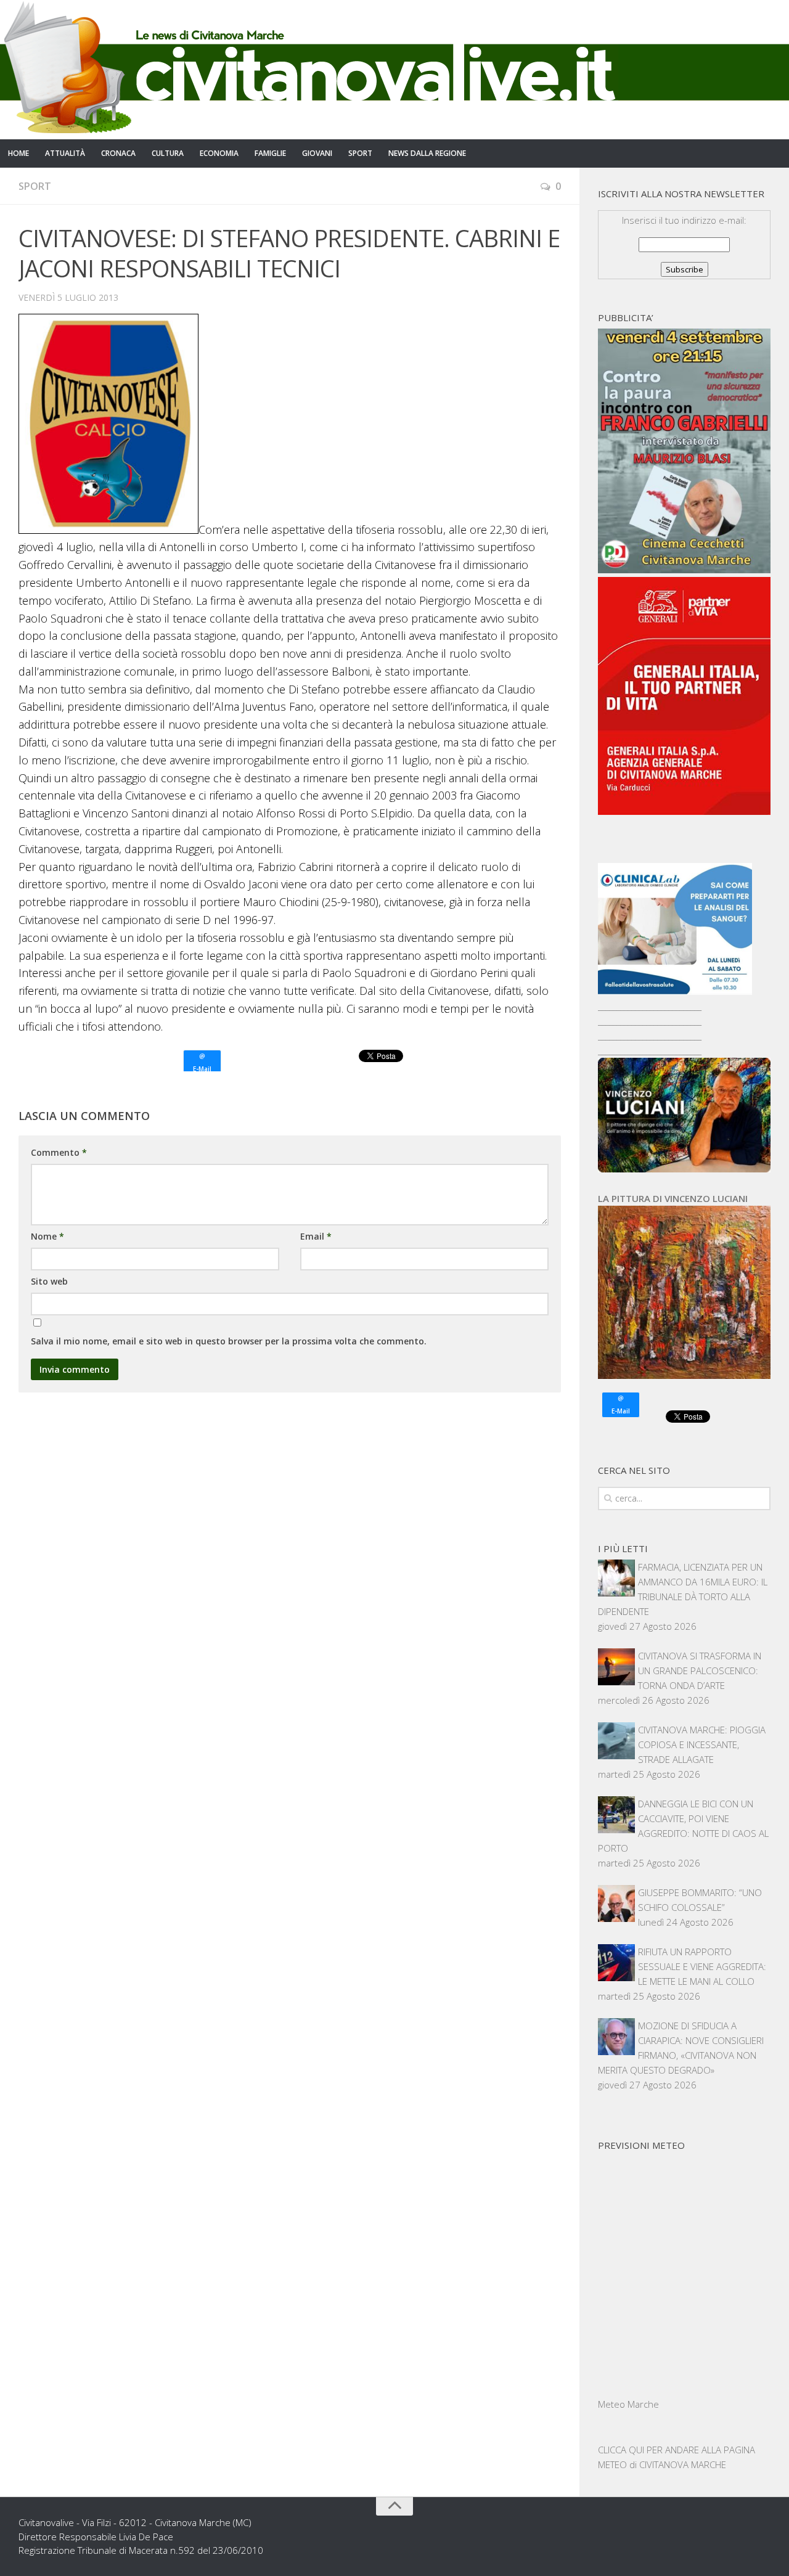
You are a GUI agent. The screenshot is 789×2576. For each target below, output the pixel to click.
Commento (59, 1152)
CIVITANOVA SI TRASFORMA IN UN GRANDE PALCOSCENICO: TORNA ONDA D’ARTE (700, 1670)
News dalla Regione (427, 153)
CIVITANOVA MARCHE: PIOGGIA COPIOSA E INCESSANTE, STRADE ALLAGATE (702, 1744)
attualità (65, 153)
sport (360, 153)
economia (219, 153)
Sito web (49, 1281)
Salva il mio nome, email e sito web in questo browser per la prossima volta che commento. (229, 1341)
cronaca (118, 153)
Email (316, 1236)
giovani (317, 153)
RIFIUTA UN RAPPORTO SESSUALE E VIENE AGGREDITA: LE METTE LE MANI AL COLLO (702, 1966)
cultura (168, 153)
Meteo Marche (628, 2404)
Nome (47, 1236)
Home (18, 153)
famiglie (270, 153)
